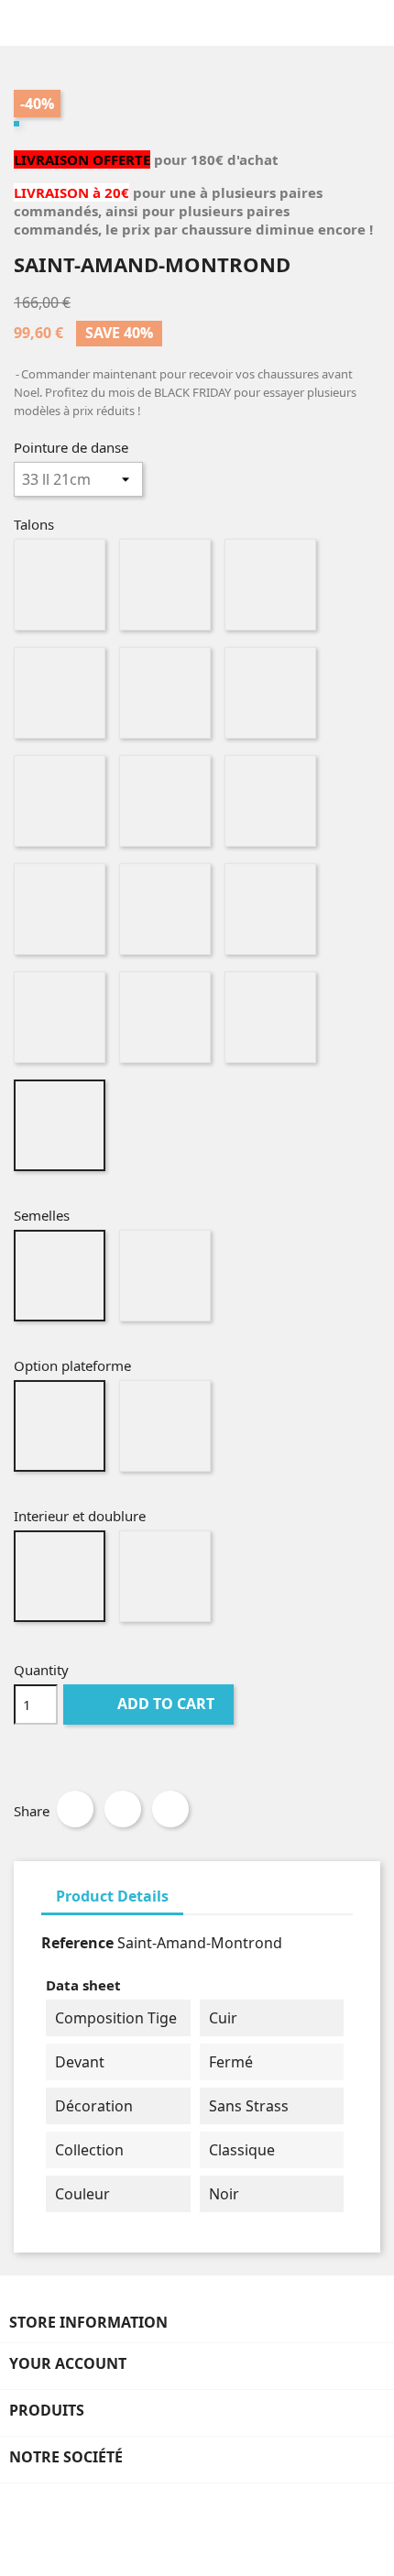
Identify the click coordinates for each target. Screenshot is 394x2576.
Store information (88, 2322)
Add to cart (150, 1704)
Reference (77, 1943)
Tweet (123, 1809)
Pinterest (170, 1809)
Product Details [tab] (112, 1896)
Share (75, 1809)
